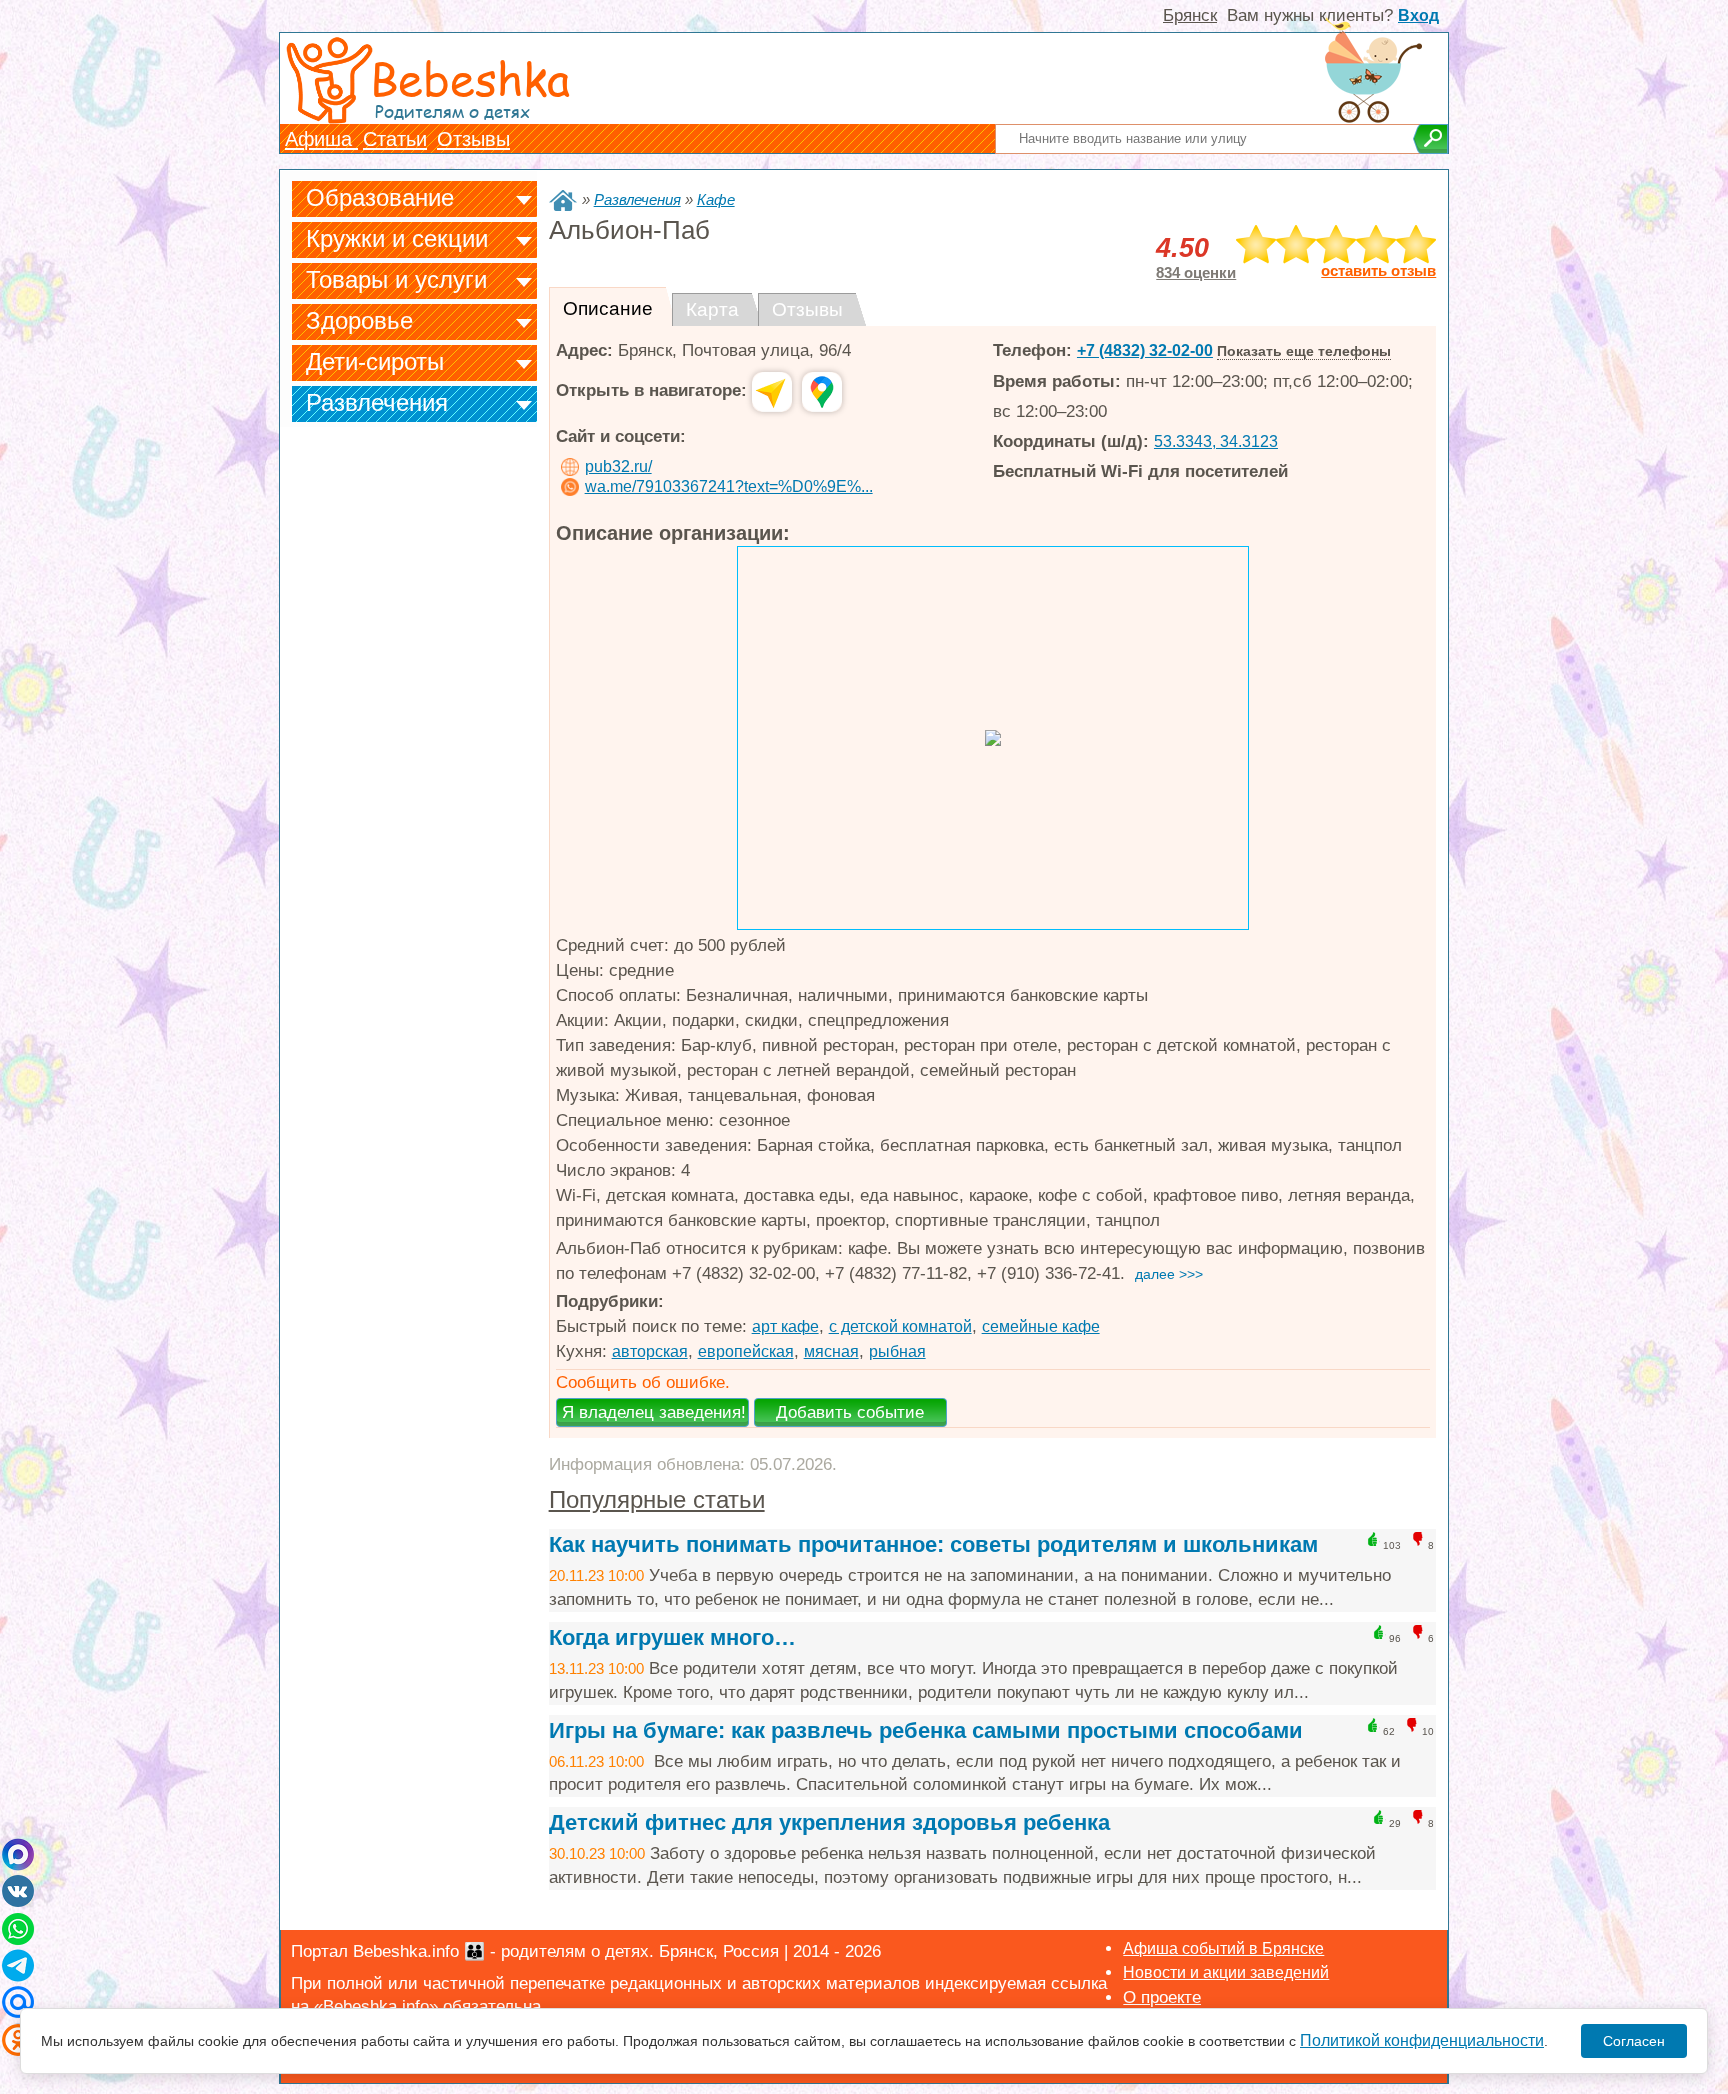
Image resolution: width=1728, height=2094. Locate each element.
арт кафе (785, 1326)
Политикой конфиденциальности (1422, 2040)
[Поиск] (1430, 139)
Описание (608, 308)
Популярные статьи (657, 1499)
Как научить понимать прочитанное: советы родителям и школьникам (933, 1544)
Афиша (321, 139)
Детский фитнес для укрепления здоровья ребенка (829, 1822)
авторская (650, 1351)
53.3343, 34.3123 (1216, 441)
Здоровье (359, 320)
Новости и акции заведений (1226, 1972)
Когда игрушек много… (672, 1637)
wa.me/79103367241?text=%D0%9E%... (729, 486)
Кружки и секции (397, 238)
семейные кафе (1041, 1326)
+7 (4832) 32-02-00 (1145, 350)
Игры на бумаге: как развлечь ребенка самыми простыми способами (926, 1730)
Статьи (395, 139)
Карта (712, 309)
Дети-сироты (375, 361)
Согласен (1634, 2041)
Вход (1418, 15)
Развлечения (377, 402)
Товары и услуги (396, 279)
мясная (831, 1351)
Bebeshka (470, 77)
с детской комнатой (900, 1326)
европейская (746, 1351)
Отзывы (473, 139)
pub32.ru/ (618, 466)
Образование (380, 197)
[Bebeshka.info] (563, 200)
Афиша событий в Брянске (1223, 1948)
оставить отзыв (1378, 271)
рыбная (897, 1351)
